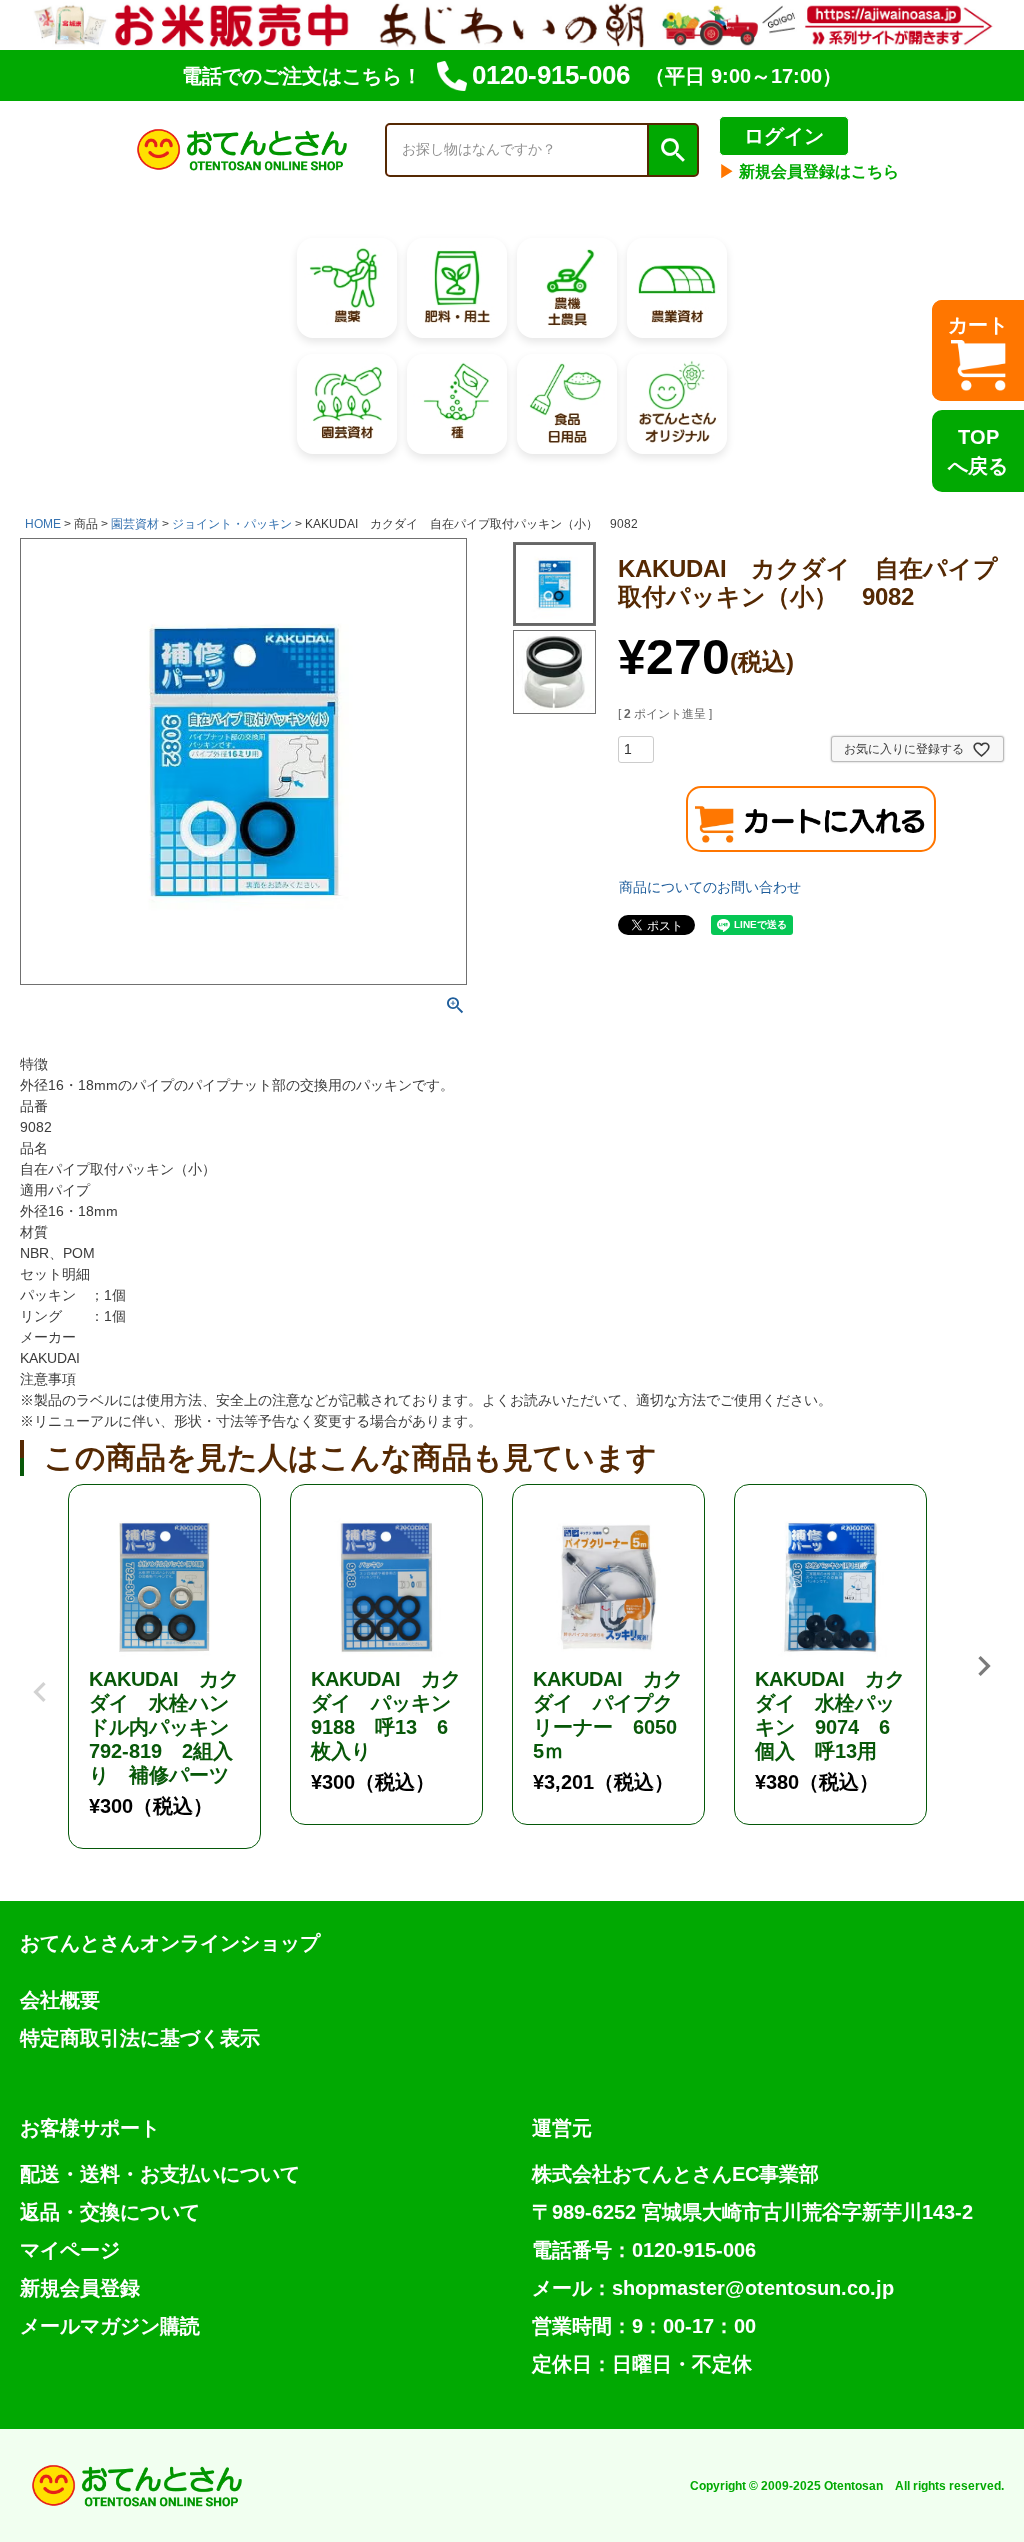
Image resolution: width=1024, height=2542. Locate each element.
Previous (40, 1677)
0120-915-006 (551, 75)
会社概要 (60, 2000)
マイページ (70, 2250)
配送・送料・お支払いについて (160, 2174)
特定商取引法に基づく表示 (140, 2038)
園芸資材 (135, 524)
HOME (43, 524)
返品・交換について (110, 2212)
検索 (672, 150)
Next (984, 1666)
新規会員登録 (80, 2288)
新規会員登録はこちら (809, 171)
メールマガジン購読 (110, 2326)
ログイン (784, 136)
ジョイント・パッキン (232, 524)
